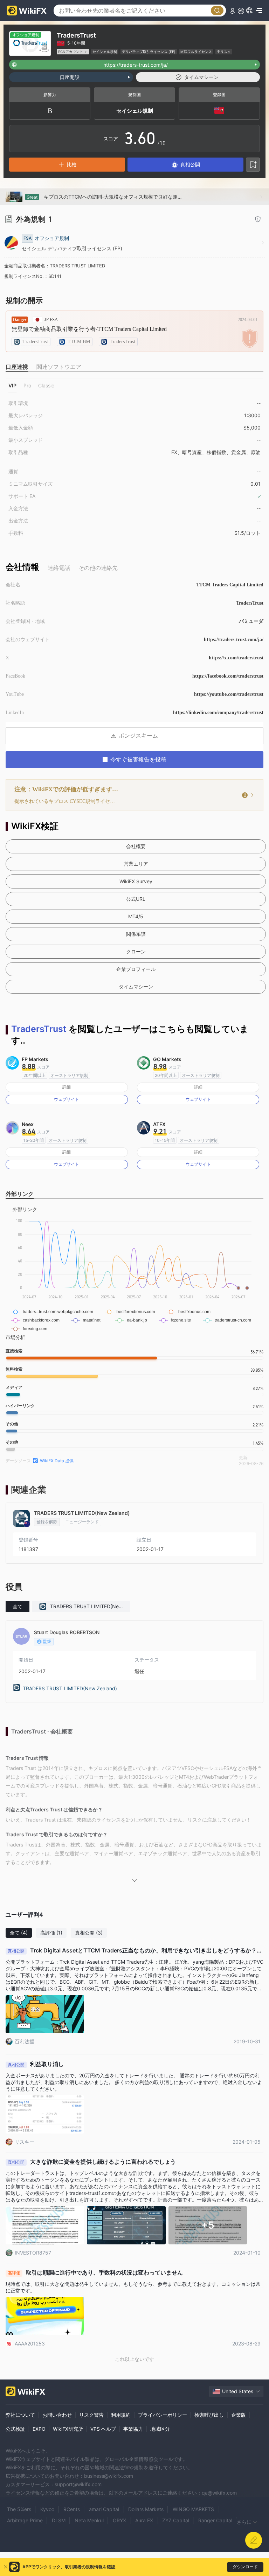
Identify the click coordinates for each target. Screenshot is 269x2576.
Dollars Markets (146, 2509)
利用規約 (121, 2415)
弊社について (20, 2415)
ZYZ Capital (176, 2520)
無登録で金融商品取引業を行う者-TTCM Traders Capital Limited (89, 329)
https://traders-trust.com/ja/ (234, 640)
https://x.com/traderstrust (236, 658)
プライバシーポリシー (163, 2415)
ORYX (119, 2520)
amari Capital (104, 2509)
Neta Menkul (89, 2520)
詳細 (67, 1087)
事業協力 (133, 2429)
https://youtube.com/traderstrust (229, 694)
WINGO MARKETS (193, 2509)
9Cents (72, 2509)
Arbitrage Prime (25, 2520)
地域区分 (160, 2429)
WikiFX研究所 (68, 2429)
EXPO (39, 2429)
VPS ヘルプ (103, 2429)
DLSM (59, 2520)
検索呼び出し (209, 2415)
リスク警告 (91, 2415)
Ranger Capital (215, 2520)
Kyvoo (47, 2509)
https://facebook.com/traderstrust (228, 676)
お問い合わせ (57, 2415)
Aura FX (144, 2520)
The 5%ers (19, 2509)
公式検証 (15, 2429)
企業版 (239, 2415)
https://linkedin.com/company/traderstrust (218, 713)
